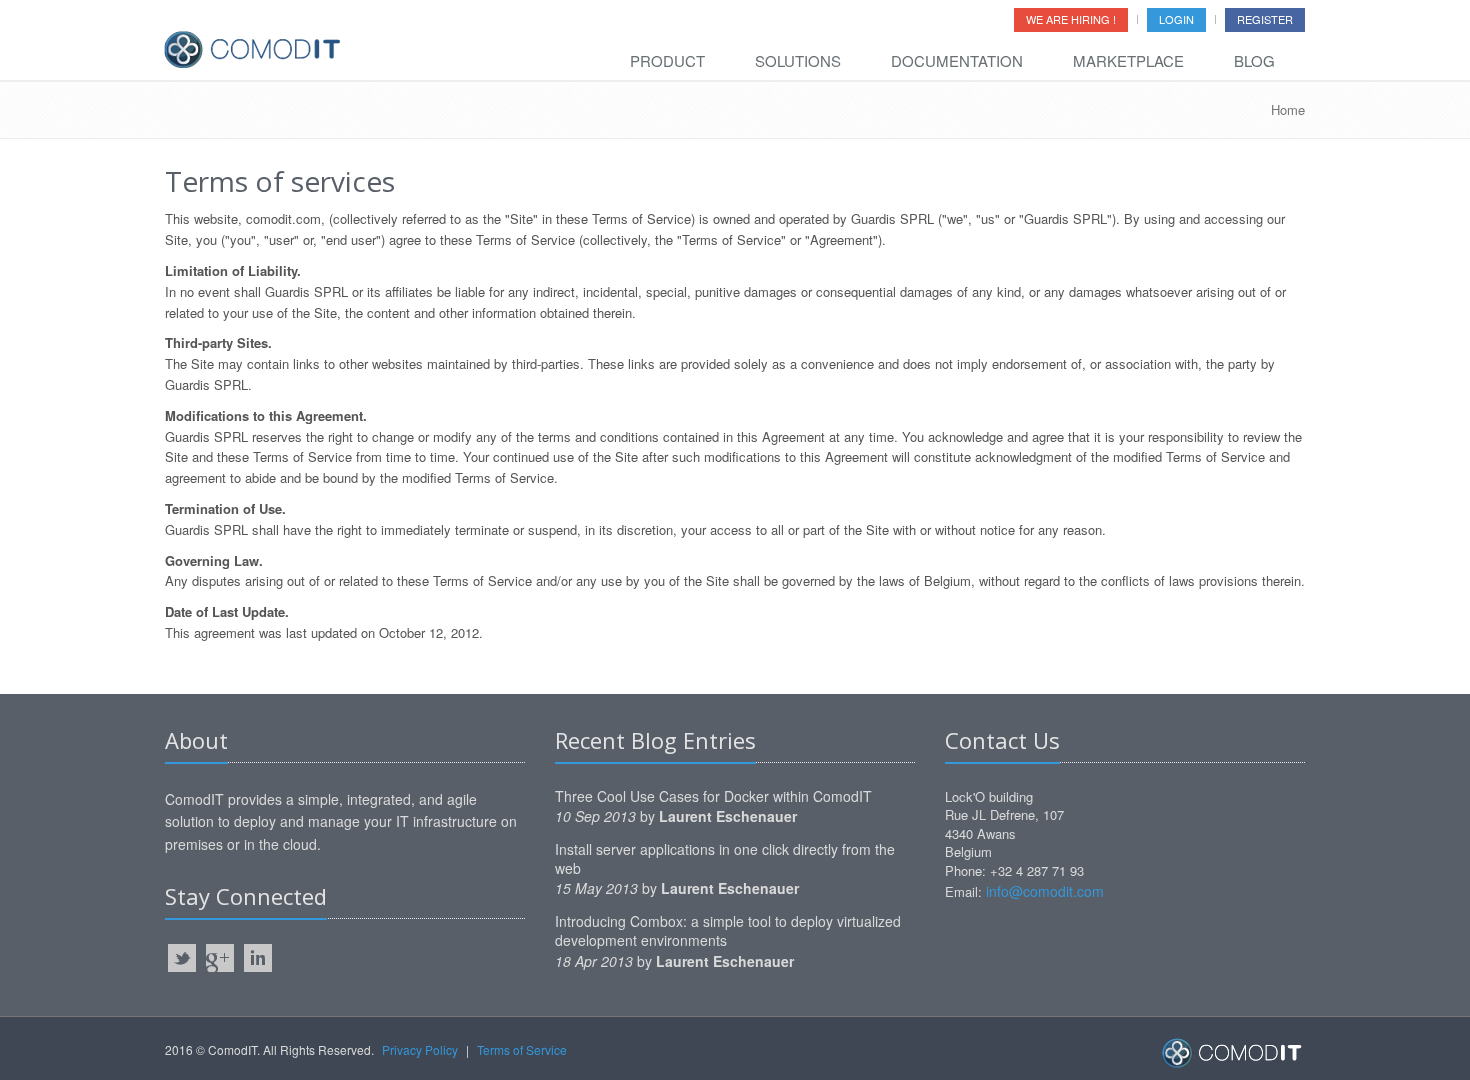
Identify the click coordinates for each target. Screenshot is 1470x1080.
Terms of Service (522, 1049)
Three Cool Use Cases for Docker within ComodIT (713, 796)
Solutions (798, 60)
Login (1176, 19)
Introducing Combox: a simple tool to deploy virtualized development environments (728, 930)
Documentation (957, 60)
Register (1265, 19)
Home (1288, 109)
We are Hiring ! (1071, 19)
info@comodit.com (1045, 891)
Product (667, 60)
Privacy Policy (420, 1049)
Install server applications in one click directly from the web (725, 858)
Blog (1254, 60)
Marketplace (1128, 60)
